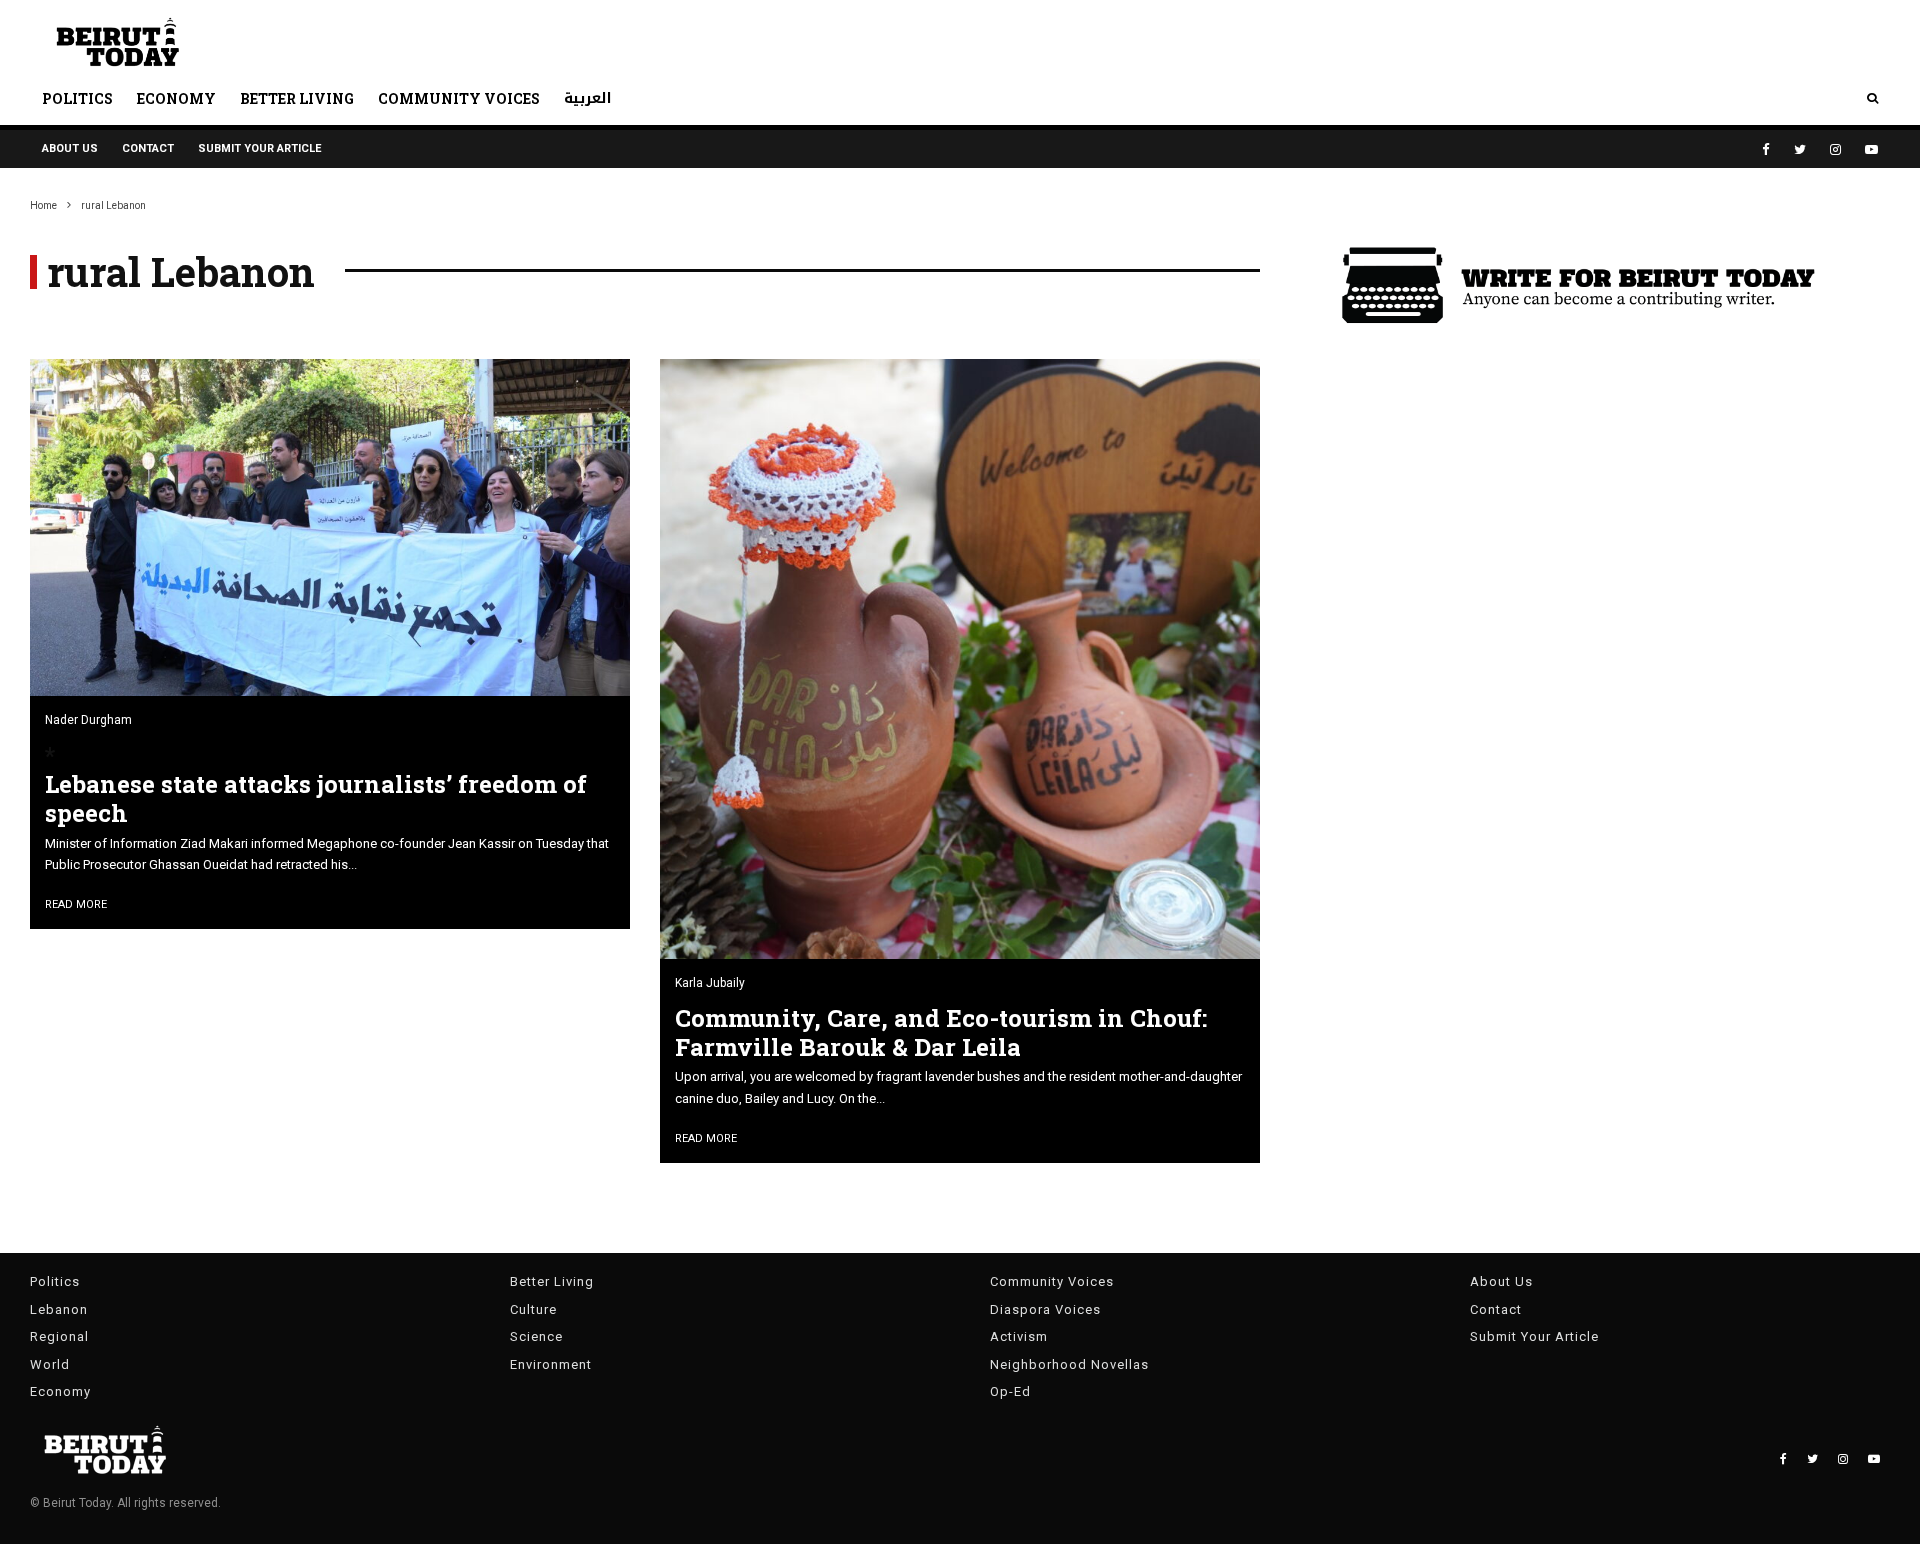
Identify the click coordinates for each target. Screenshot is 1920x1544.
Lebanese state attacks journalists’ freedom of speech (316, 799)
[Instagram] (1835, 149)
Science (536, 1336)
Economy (176, 98)
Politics (77, 98)
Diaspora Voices (1045, 1309)
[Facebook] (1766, 149)
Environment (551, 1364)
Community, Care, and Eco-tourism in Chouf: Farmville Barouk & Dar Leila (941, 1033)
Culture (533, 1309)
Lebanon (59, 1309)
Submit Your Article (259, 148)
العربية (588, 98)
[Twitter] (1800, 149)
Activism (1019, 1336)
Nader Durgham (88, 720)
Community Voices (459, 98)
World (50, 1364)
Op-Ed (1010, 1391)
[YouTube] (1871, 149)
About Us (70, 148)
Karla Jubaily (710, 983)
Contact (148, 148)
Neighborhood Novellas (1069, 1364)
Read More (76, 904)
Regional (59, 1336)
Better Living (297, 98)
